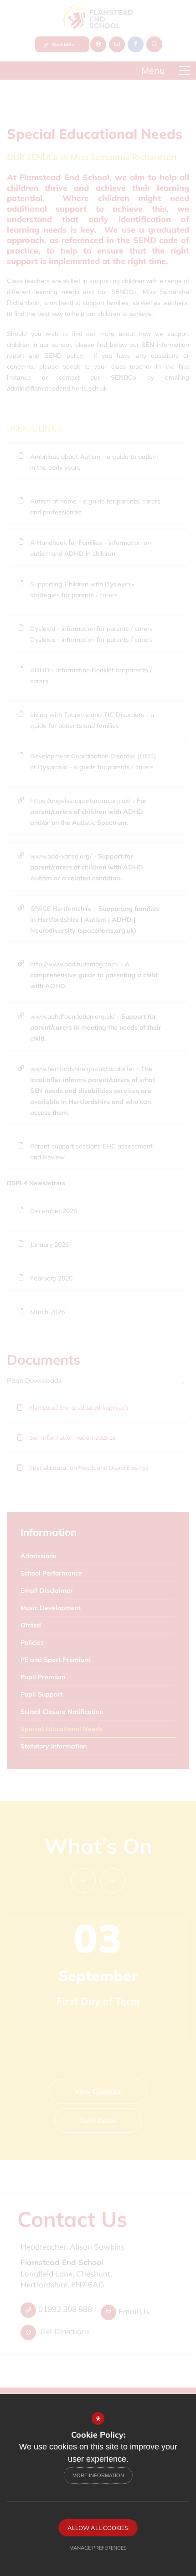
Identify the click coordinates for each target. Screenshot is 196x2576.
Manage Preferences (98, 2548)
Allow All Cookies (98, 2528)
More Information (98, 2475)
